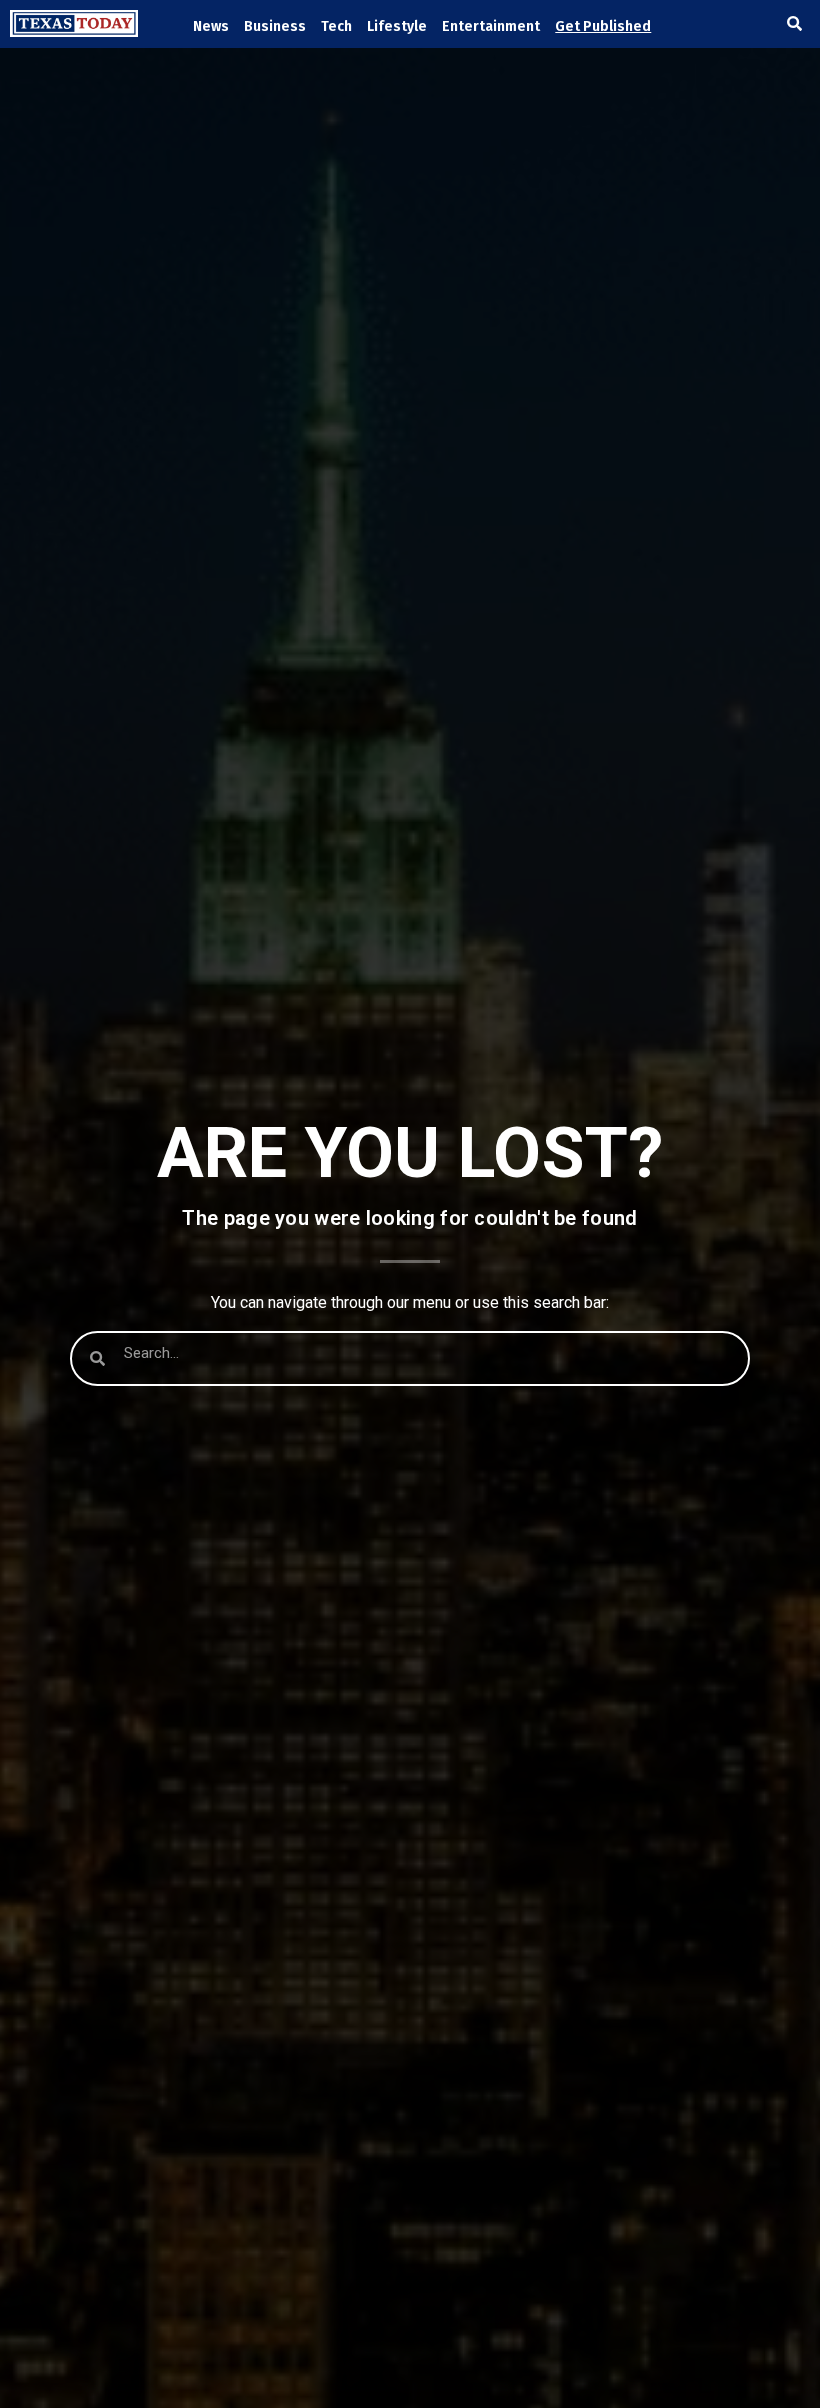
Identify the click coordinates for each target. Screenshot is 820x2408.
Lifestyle (397, 26)
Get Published (603, 26)
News (211, 26)
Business (275, 26)
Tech (336, 26)
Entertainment (491, 26)
